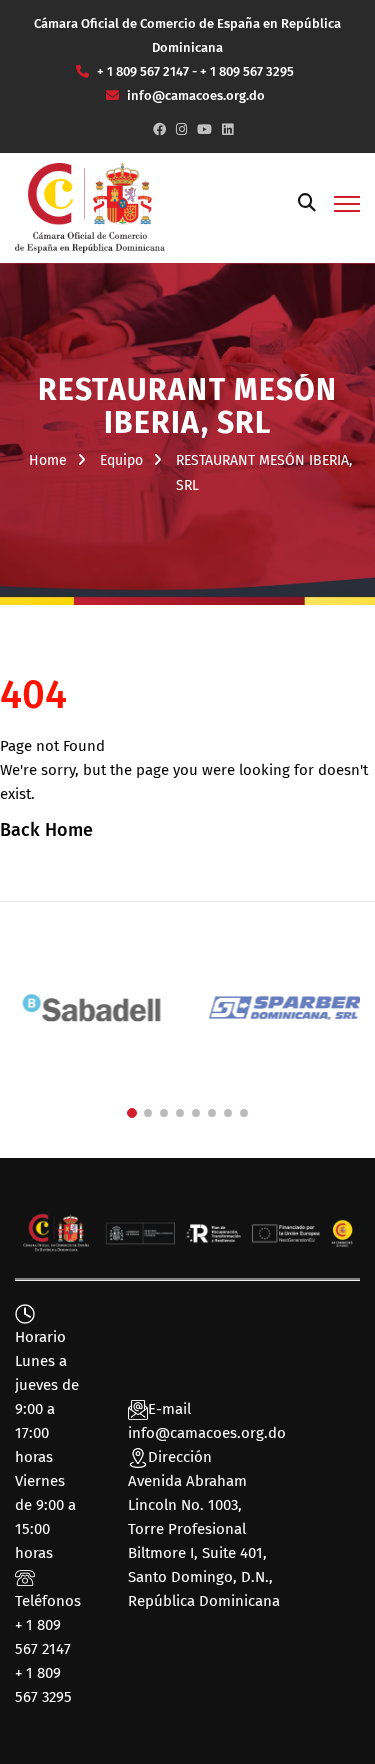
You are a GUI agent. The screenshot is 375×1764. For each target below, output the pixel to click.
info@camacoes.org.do (207, 1433)
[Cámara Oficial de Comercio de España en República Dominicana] (90, 207)
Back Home (46, 830)
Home (48, 460)
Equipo (121, 460)
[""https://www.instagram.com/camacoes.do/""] (181, 129)
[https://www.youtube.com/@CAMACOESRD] (204, 129)
